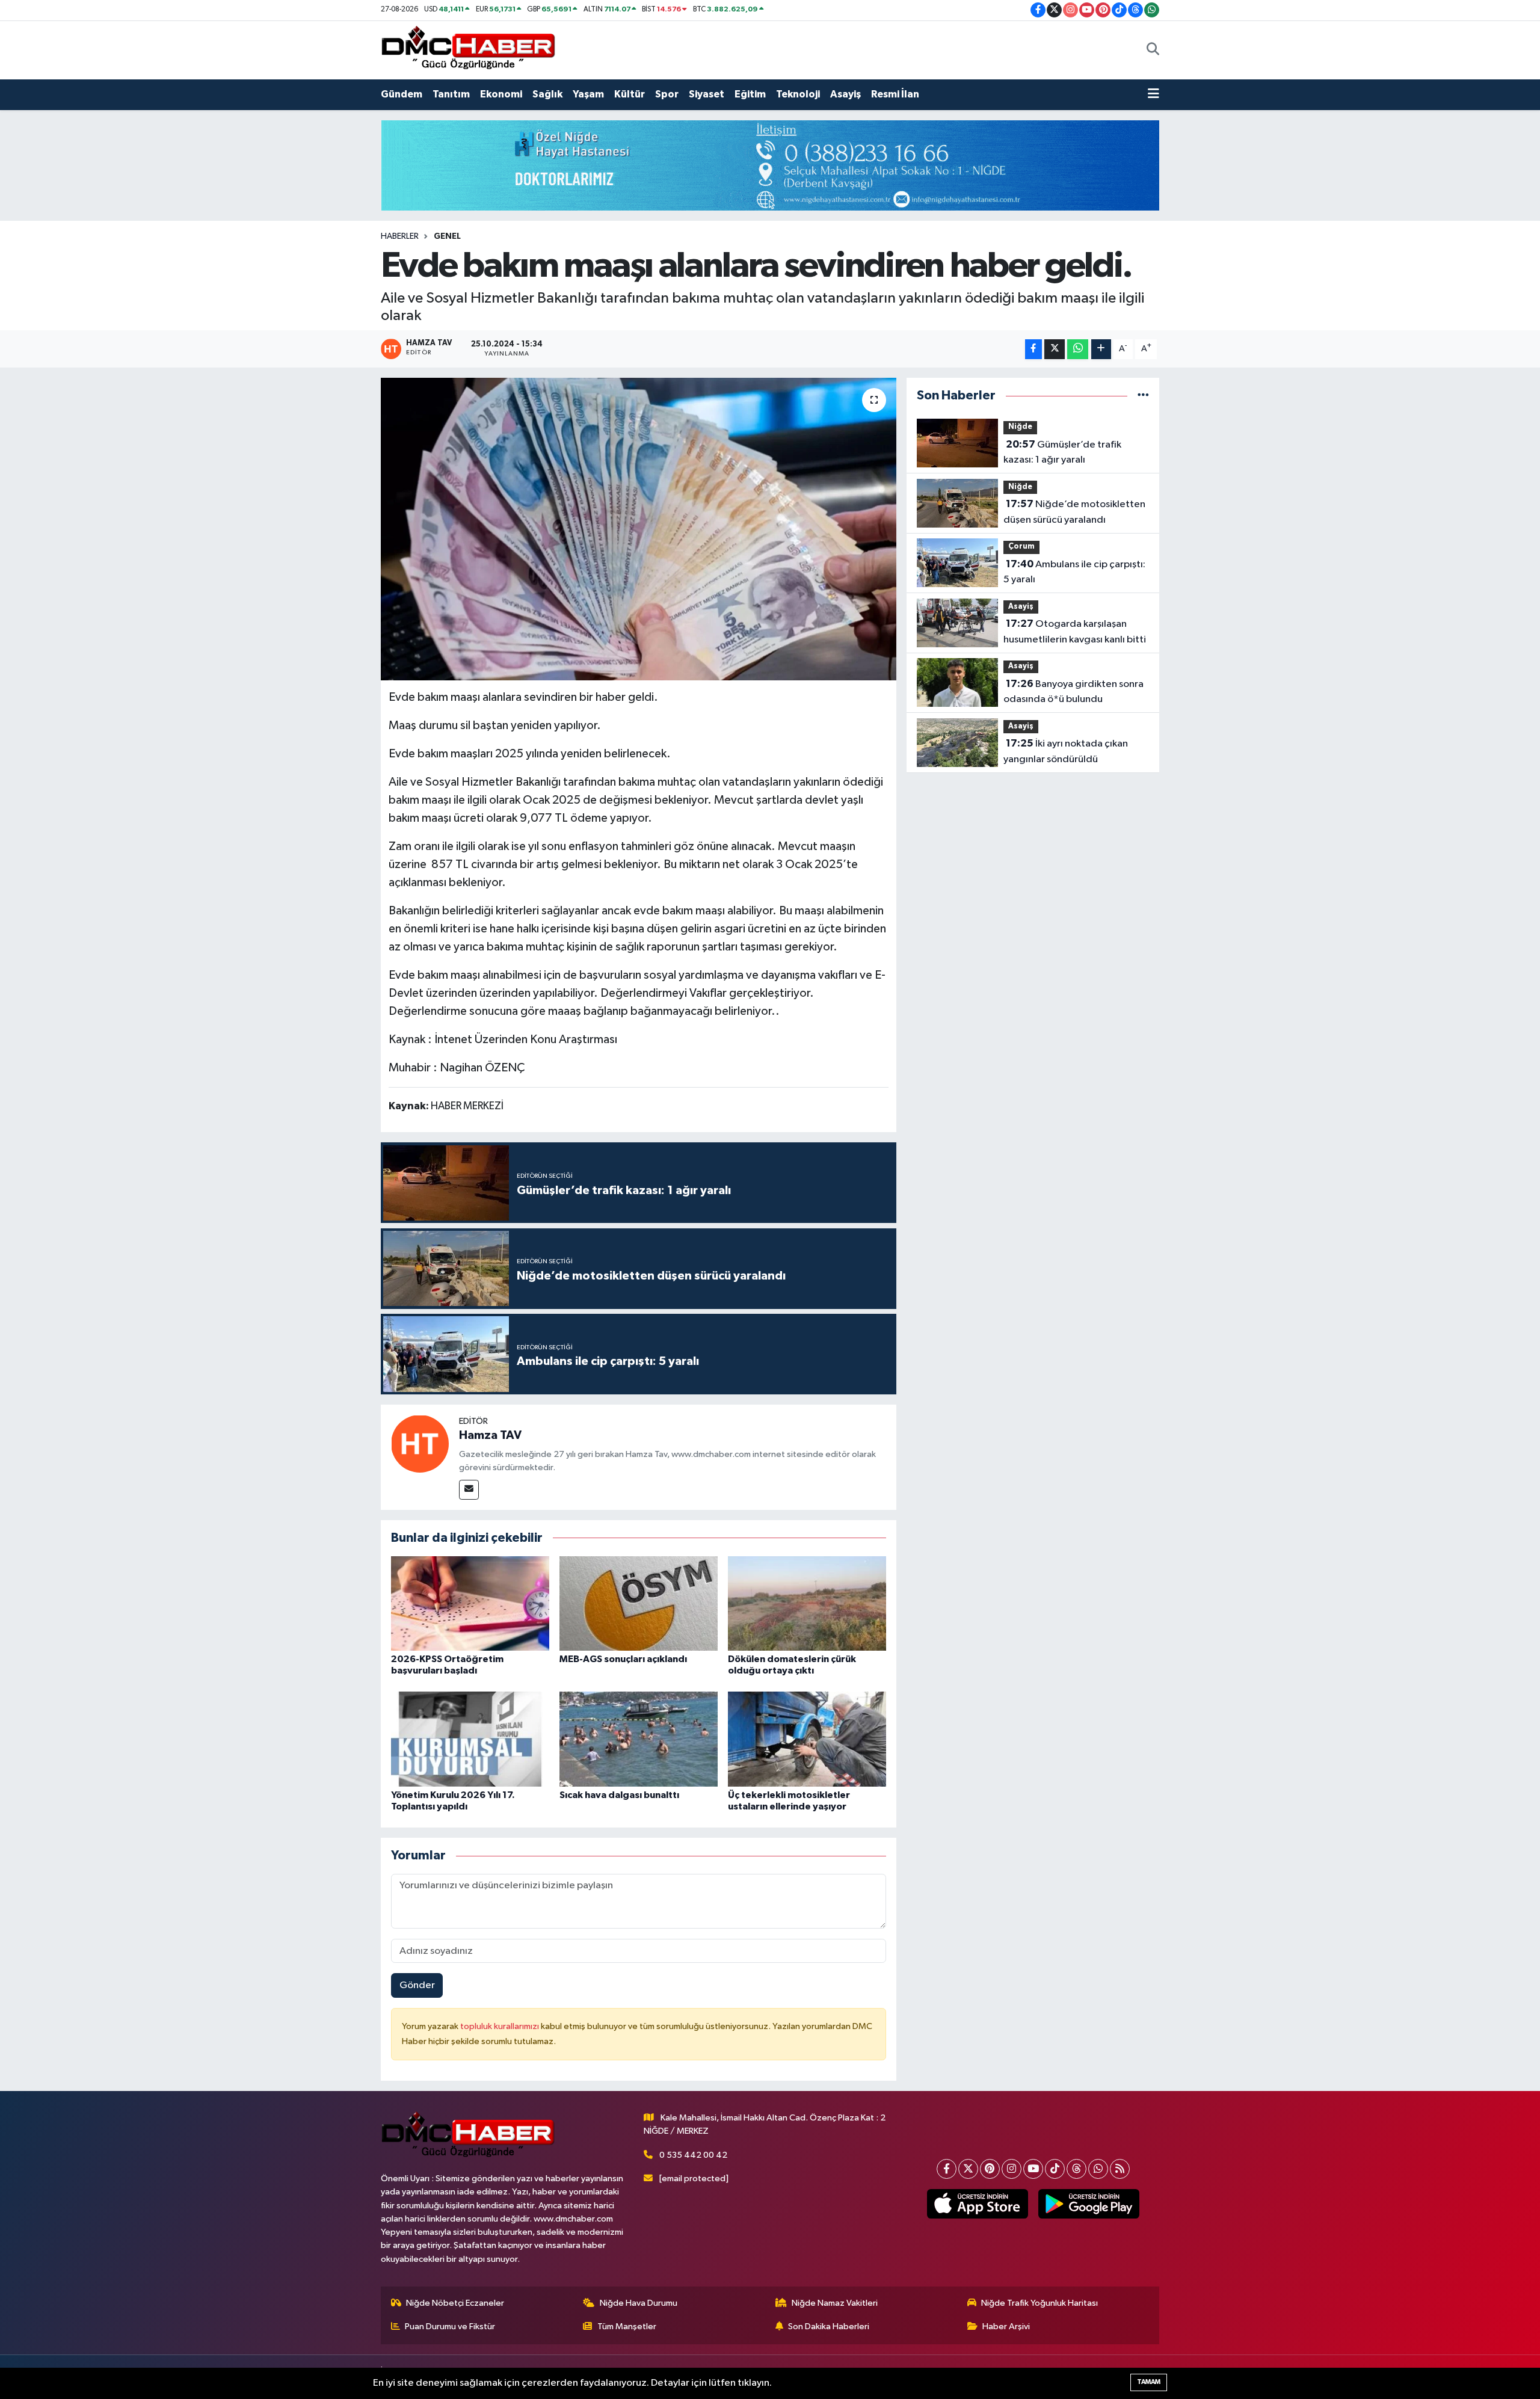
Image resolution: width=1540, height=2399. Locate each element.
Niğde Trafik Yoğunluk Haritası (1039, 2303)
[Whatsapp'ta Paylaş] (1078, 349)
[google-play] (1089, 2204)
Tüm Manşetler (627, 2327)
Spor (667, 94)
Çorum (1021, 547)
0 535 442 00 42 (693, 2155)
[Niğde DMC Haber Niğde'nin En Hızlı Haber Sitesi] (468, 50)
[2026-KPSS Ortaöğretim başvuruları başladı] (470, 1603)
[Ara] (1153, 50)
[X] (968, 2169)
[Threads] (1076, 2169)
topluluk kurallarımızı (500, 2026)
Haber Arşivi (1006, 2327)
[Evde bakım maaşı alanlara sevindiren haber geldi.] (639, 529)
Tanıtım (451, 94)
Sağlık (547, 94)
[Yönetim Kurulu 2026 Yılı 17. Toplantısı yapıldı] (470, 1739)
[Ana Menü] (1153, 94)
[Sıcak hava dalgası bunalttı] (639, 1739)
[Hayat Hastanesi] (770, 165)
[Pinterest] (990, 2169)
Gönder (417, 1985)
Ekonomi (501, 94)
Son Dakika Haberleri (829, 2327)
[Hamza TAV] (420, 1443)
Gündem (402, 94)
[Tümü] (1143, 396)
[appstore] (977, 2204)
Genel (447, 236)
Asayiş (845, 94)
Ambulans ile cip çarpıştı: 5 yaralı (1074, 572)
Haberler (400, 236)
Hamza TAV (490, 1435)
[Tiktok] (1055, 2169)
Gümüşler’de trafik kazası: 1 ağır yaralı (1062, 452)
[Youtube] (1033, 2169)
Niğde (1020, 427)
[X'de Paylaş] (1055, 349)
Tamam (1149, 2382)
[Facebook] (947, 2169)
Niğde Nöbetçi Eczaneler (455, 2303)
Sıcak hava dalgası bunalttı (619, 1795)
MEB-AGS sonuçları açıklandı (623, 1659)
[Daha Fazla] (1101, 349)
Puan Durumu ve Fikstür (450, 2327)
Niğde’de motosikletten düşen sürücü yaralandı (1074, 512)
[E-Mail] (469, 1490)
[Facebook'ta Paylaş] (1033, 349)
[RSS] (1120, 2169)
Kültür (630, 94)
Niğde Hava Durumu (639, 2303)
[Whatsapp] (1098, 2169)
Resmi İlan (895, 94)
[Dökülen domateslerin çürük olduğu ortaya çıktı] (807, 1603)
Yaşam (588, 94)
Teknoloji (798, 94)
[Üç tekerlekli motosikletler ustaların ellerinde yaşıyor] (807, 1739)
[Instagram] (1012, 2169)
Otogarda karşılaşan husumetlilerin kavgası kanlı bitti (1075, 632)
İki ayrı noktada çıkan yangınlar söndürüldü (1066, 751)
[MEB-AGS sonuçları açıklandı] (639, 1603)
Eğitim (750, 94)
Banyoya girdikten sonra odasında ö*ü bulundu (1073, 692)
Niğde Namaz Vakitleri (835, 2303)
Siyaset (707, 94)
